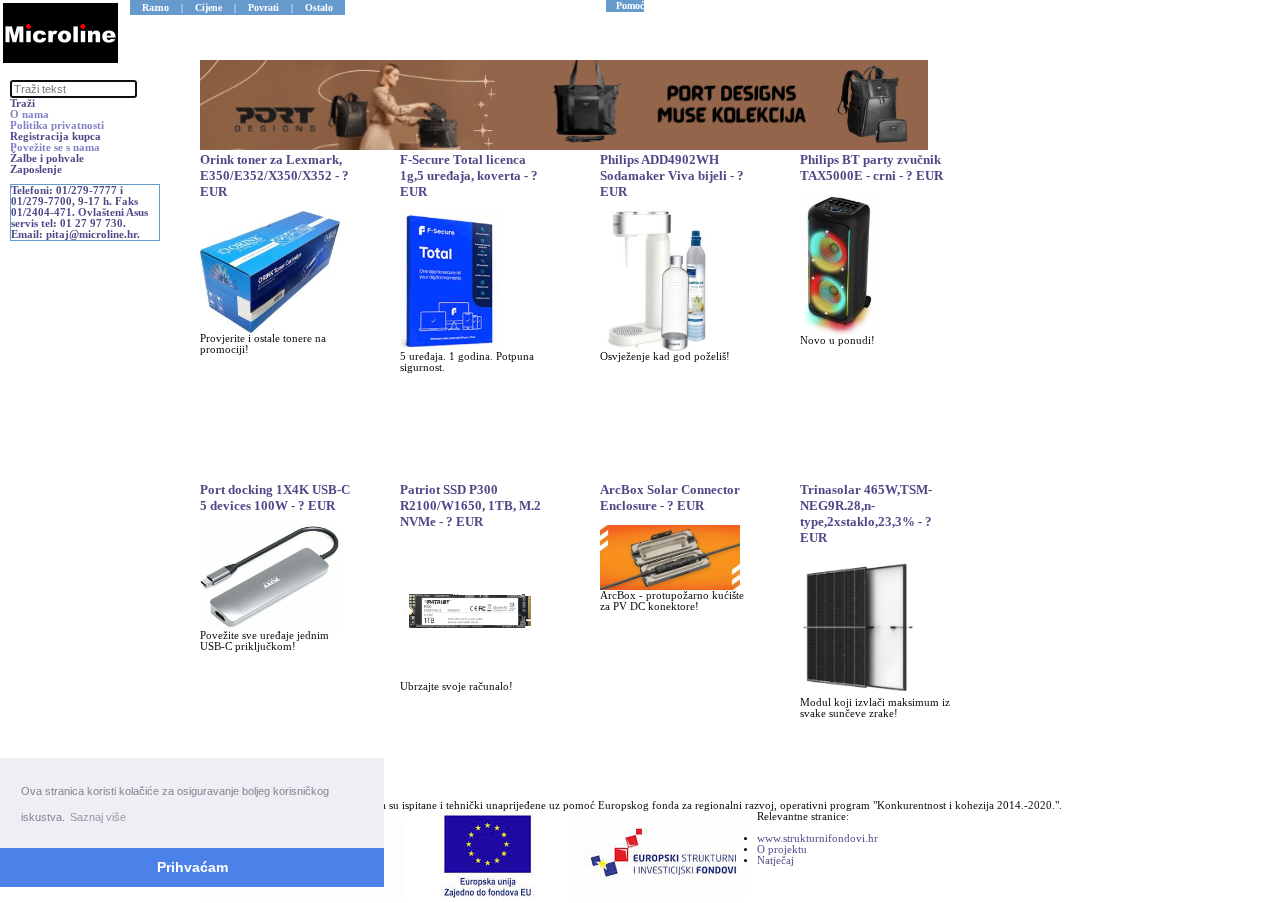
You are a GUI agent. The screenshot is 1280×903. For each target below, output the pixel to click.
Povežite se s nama (55, 147)
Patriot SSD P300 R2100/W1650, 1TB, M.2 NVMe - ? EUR (470, 505)
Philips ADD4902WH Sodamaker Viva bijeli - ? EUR (672, 175)
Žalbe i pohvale (47, 158)
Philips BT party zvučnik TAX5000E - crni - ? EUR (871, 167)
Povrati (263, 7)
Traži (22, 103)
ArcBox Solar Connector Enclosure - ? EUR (670, 497)
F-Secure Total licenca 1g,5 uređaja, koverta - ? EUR (469, 175)
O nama (29, 114)
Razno (155, 7)
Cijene (208, 7)
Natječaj (775, 860)
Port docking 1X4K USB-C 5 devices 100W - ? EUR (275, 497)
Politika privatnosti (57, 125)
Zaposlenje (36, 169)
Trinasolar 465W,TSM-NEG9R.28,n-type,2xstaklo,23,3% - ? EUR (866, 513)
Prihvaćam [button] (192, 867)
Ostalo (319, 7)
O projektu (782, 849)
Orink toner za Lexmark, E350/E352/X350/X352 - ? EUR (274, 175)
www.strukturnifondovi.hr (817, 838)
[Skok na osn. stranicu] (60, 59)
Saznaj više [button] (98, 817)
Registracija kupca (55, 136)
